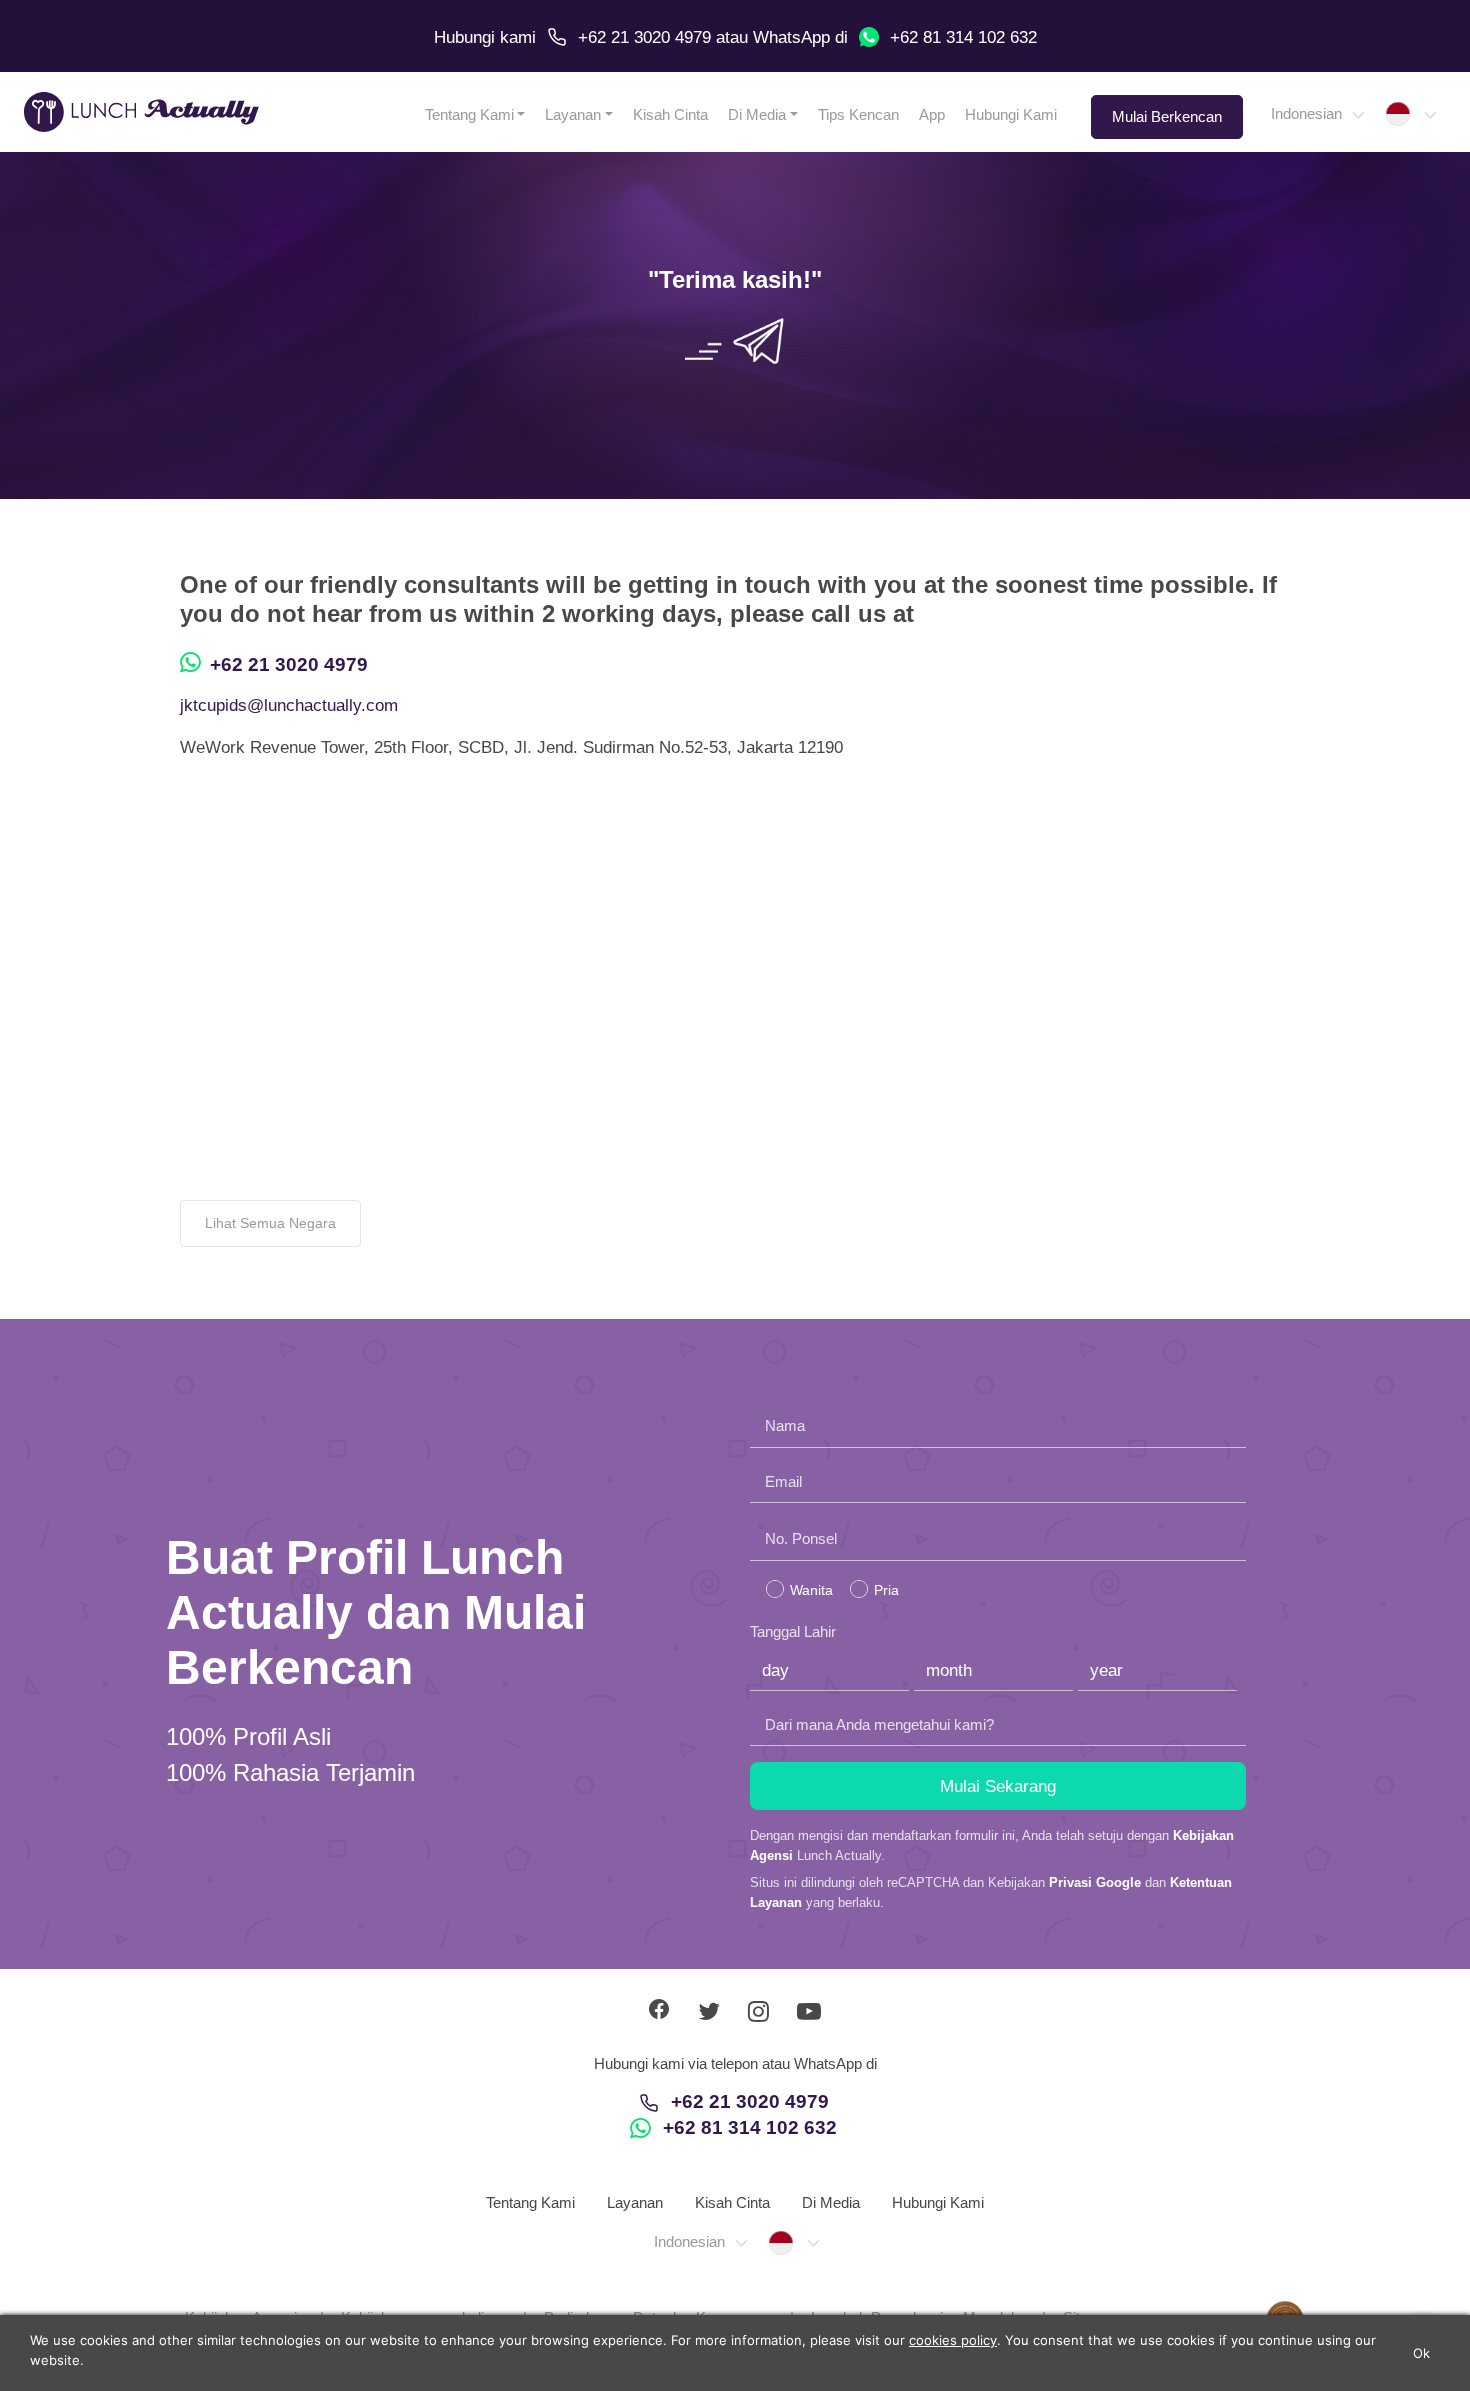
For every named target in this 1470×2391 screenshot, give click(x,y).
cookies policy (953, 2340)
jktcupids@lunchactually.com (289, 705)
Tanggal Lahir (793, 1631)
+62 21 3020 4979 (644, 37)
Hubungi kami (485, 37)
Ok (1422, 2353)
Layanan (573, 114)
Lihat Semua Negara (270, 1223)
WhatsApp (791, 37)
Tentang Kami (469, 114)
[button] (1316, 114)
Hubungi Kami (1011, 114)
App (932, 114)
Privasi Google (1095, 1882)
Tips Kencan (858, 114)
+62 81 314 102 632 (963, 37)
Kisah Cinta (670, 114)
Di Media (757, 114)
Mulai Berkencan (1167, 116)
